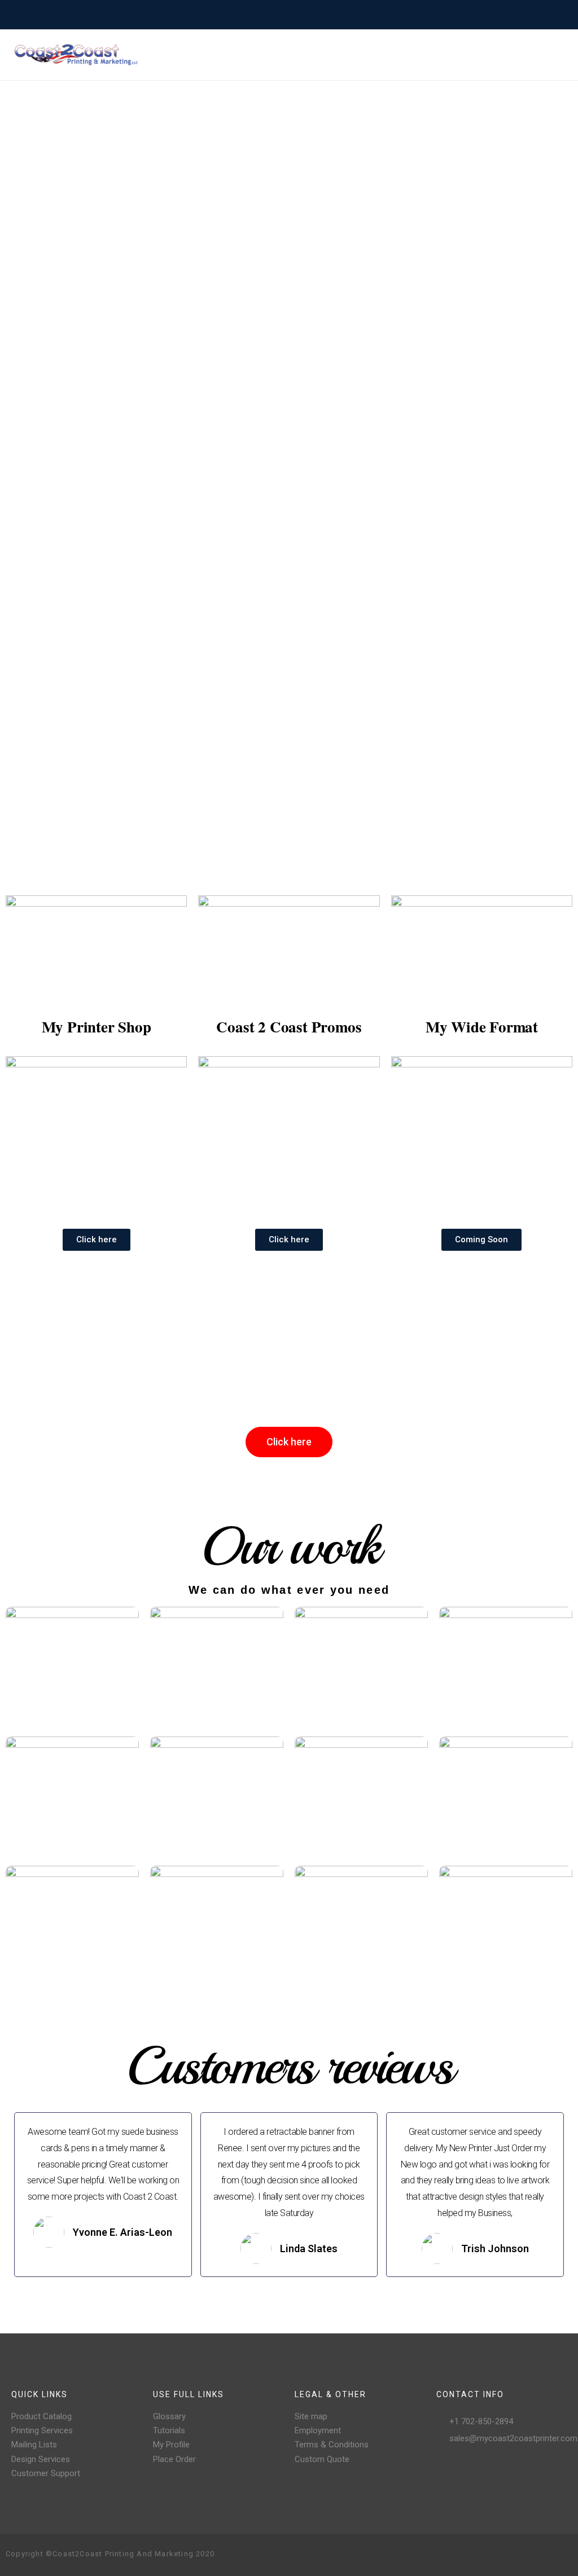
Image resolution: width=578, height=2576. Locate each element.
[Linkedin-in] (563, 2555)
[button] (97, 1240)
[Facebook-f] (491, 2555)
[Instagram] (509, 2555)
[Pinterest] (527, 2555)
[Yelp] (545, 2555)
